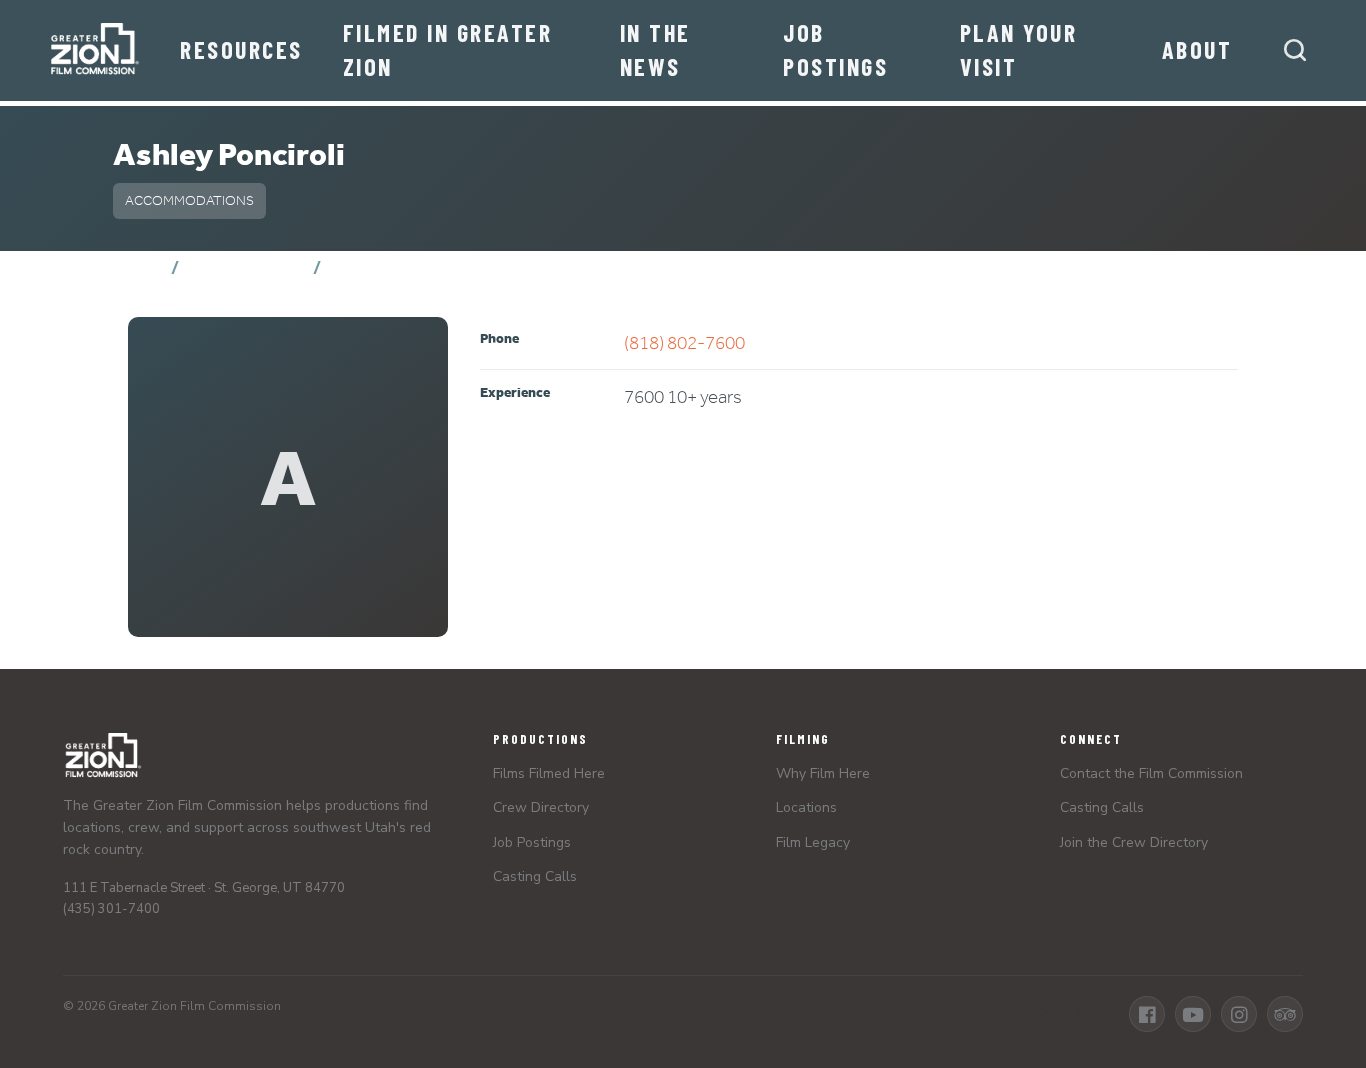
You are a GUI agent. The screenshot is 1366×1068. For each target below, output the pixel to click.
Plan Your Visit (1019, 49)
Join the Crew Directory (1134, 842)
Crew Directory (246, 267)
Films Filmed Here (549, 773)
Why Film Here (823, 773)
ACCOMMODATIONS (189, 200)
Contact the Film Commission (1151, 773)
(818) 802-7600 (684, 342)
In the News (655, 49)
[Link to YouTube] (1193, 1014)
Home (138, 267)
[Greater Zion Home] (94, 51)
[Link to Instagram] (1239, 1014)
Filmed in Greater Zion (448, 49)
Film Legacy (813, 842)
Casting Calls (535, 876)
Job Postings (835, 49)
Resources (241, 49)
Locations (806, 807)
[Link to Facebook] (1147, 1014)
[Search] (1295, 50)
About (1197, 49)
